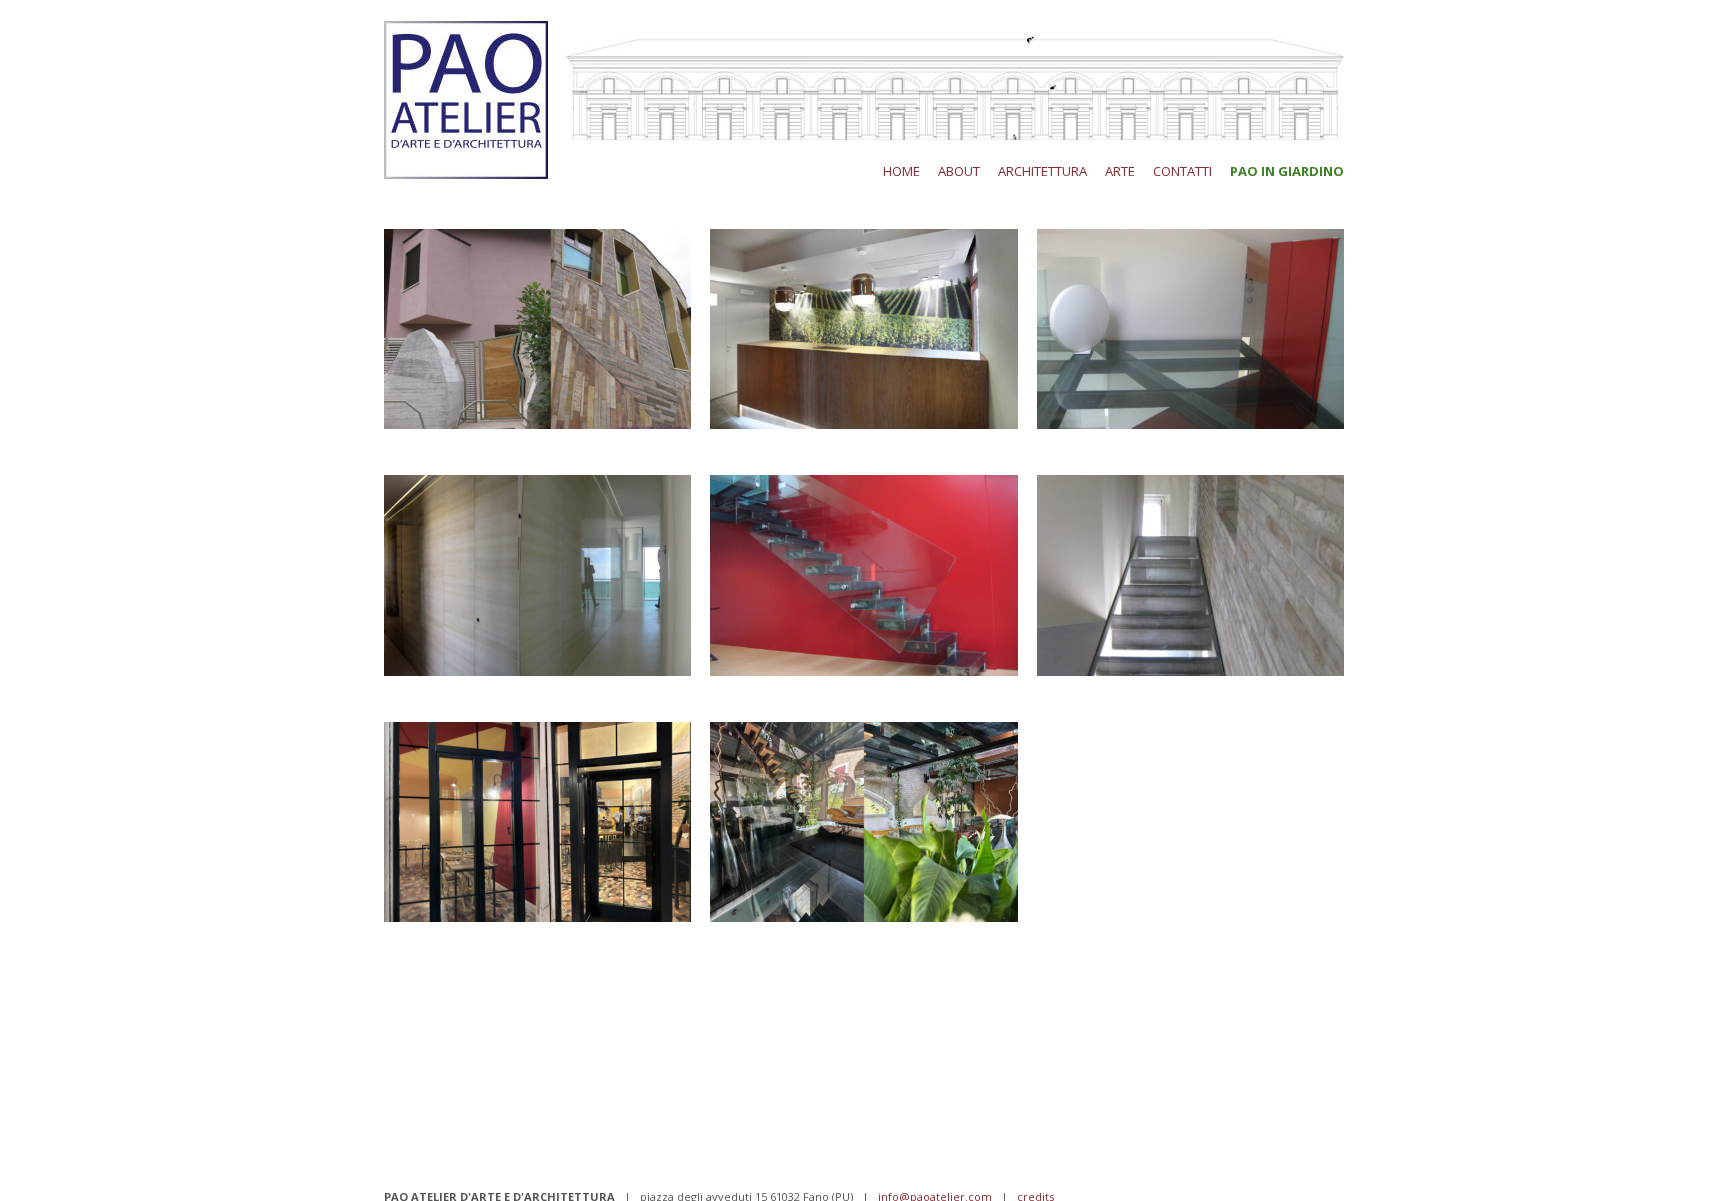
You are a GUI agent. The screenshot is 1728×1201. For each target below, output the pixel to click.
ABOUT (959, 171)
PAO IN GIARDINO (1287, 171)
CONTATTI (1182, 171)
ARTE (1120, 171)
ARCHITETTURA (1042, 171)
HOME (901, 171)
